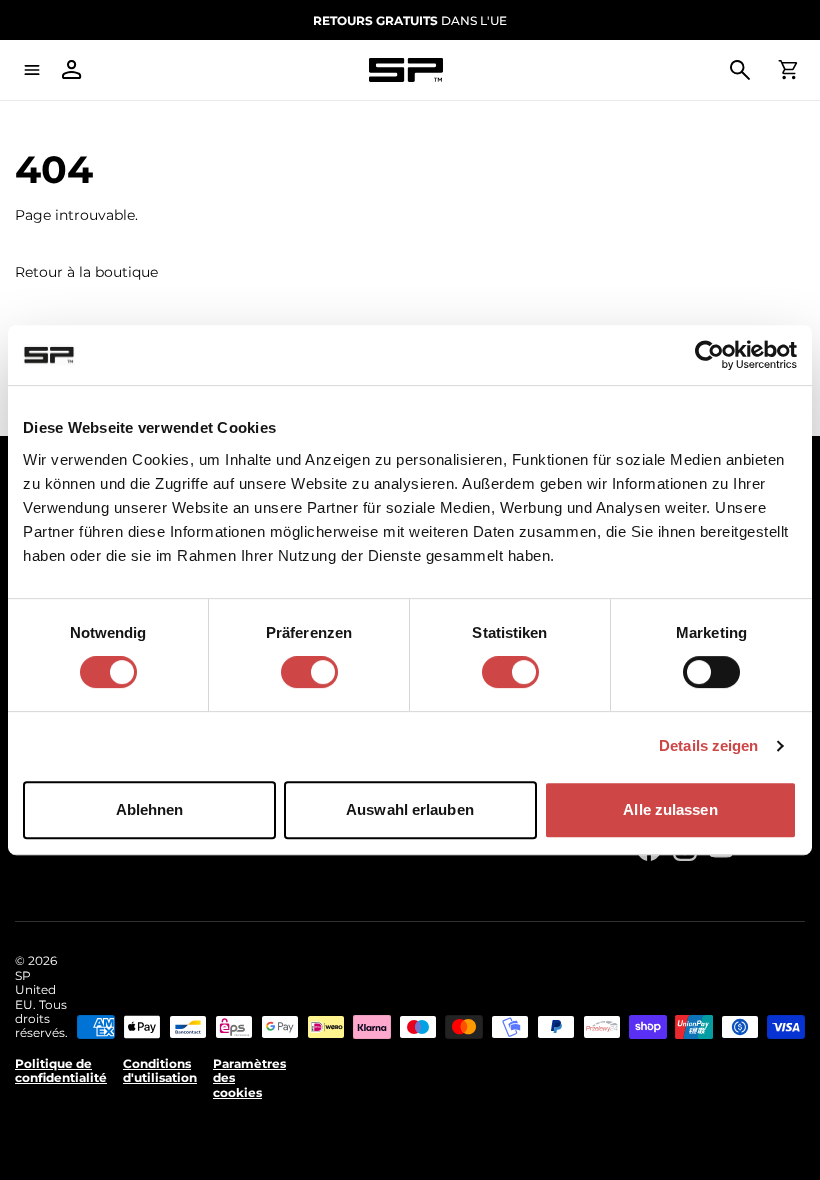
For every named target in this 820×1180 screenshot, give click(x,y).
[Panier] (788, 70)
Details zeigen (708, 745)
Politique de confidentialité (61, 1071)
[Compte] (72, 70)
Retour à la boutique (86, 272)
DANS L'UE (410, 20)
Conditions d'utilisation (160, 1071)
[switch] (309, 672)
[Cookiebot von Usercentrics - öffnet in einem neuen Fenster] (709, 355)
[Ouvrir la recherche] (740, 70)
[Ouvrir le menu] (32, 70)
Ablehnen (150, 809)
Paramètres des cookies (249, 1078)
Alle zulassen (670, 809)
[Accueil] (406, 70)
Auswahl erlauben (410, 809)
